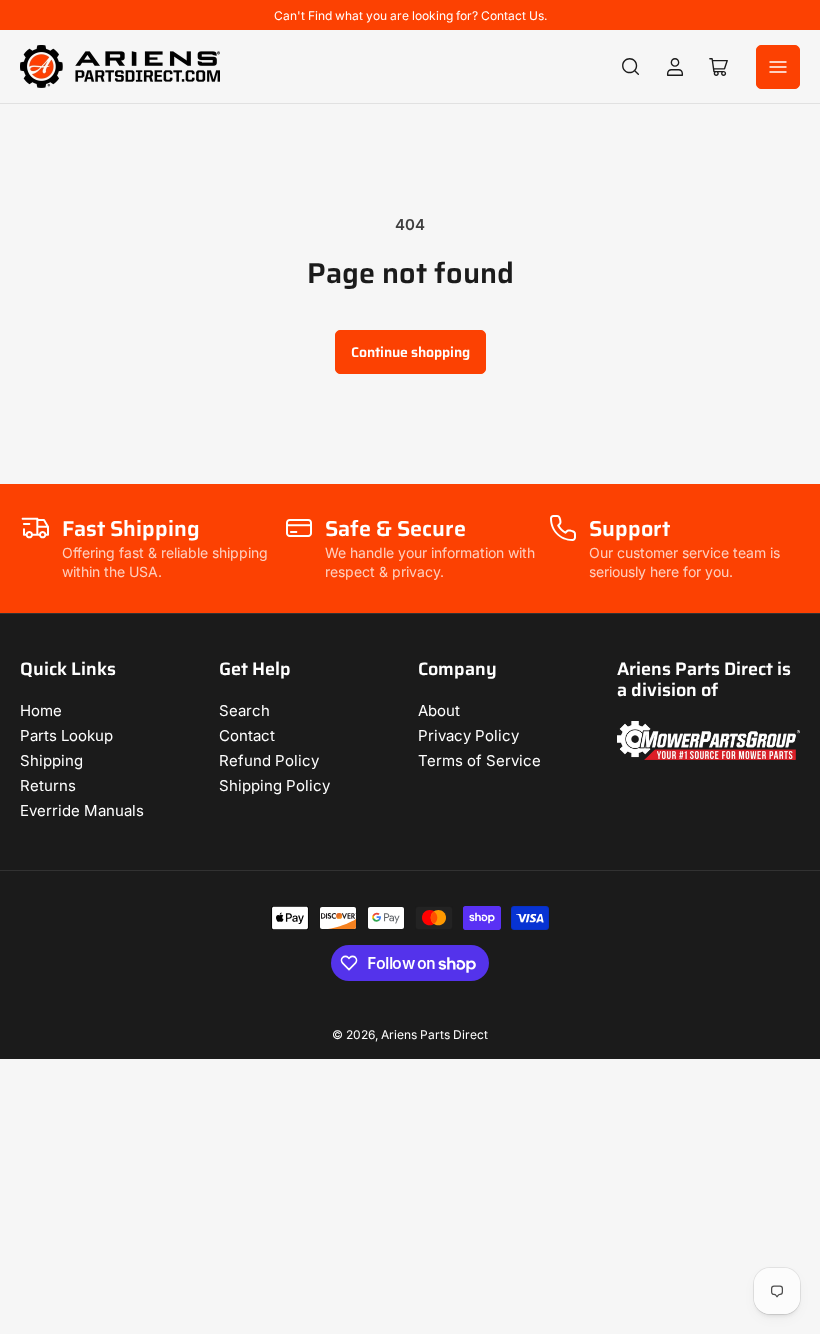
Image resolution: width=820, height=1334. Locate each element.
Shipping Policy (274, 785)
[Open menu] (778, 67)
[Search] (631, 67)
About (439, 710)
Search (244, 710)
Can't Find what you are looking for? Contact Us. (410, 15)
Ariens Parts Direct (434, 1034)
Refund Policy (269, 760)
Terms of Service (479, 760)
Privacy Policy (468, 735)
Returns (48, 785)
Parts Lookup (66, 735)
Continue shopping (410, 352)
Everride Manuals (82, 810)
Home (41, 710)
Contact (247, 735)
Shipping (51, 760)
